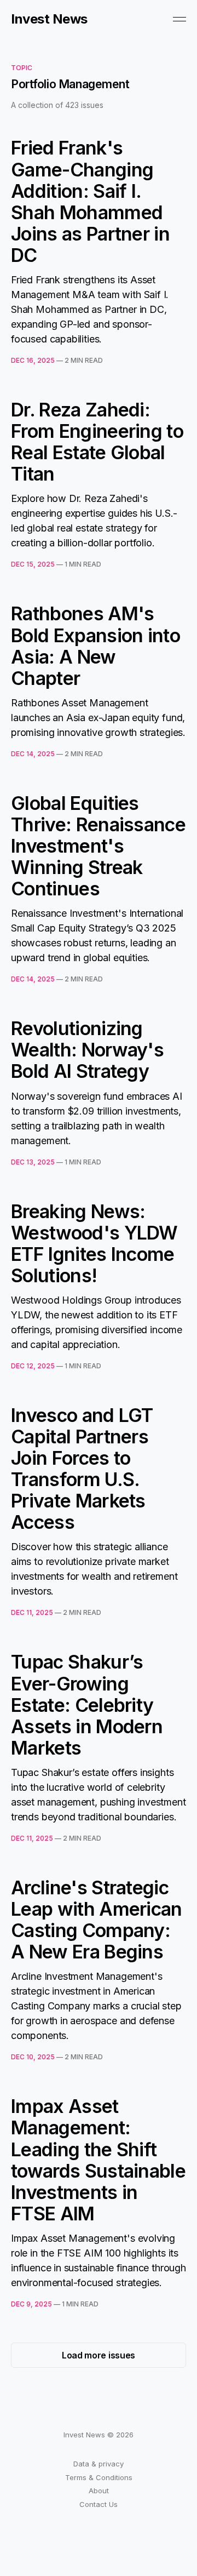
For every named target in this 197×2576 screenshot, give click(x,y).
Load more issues (99, 2355)
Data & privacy (99, 2464)
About (99, 2491)
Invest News (49, 19)
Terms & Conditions (99, 2477)
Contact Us (99, 2504)
